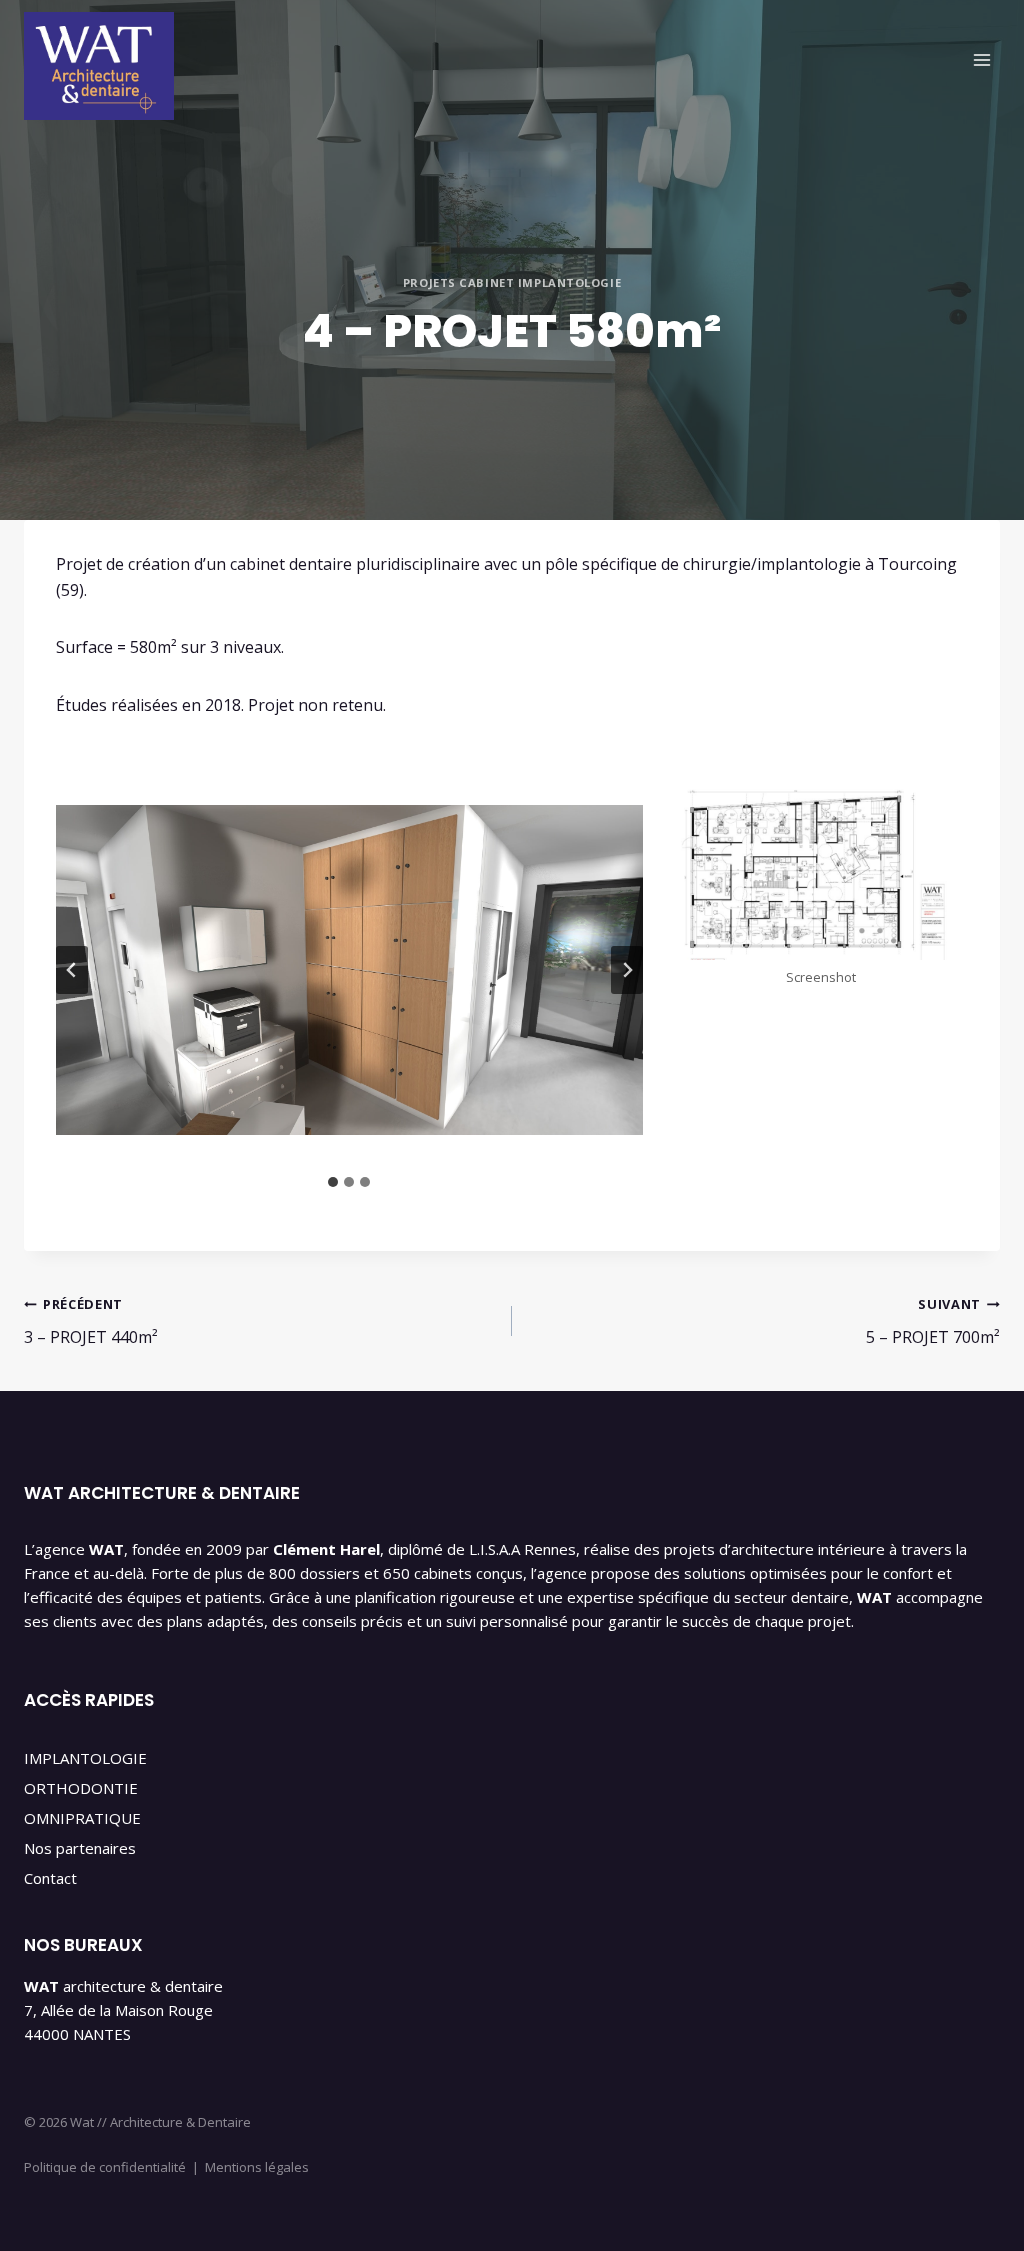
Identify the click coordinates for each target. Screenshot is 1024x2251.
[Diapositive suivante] (627, 970)
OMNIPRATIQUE (82, 1818)
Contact (50, 1878)
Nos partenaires (80, 1848)
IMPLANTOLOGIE (85, 1758)
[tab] (333, 1182)
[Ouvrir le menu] (981, 59)
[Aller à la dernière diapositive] (72, 970)
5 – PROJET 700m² (933, 1321)
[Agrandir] (942, 801)
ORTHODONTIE (81, 1788)
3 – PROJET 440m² (91, 1321)
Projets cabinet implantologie (512, 282)
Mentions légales (257, 2167)
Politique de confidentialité (105, 2167)
